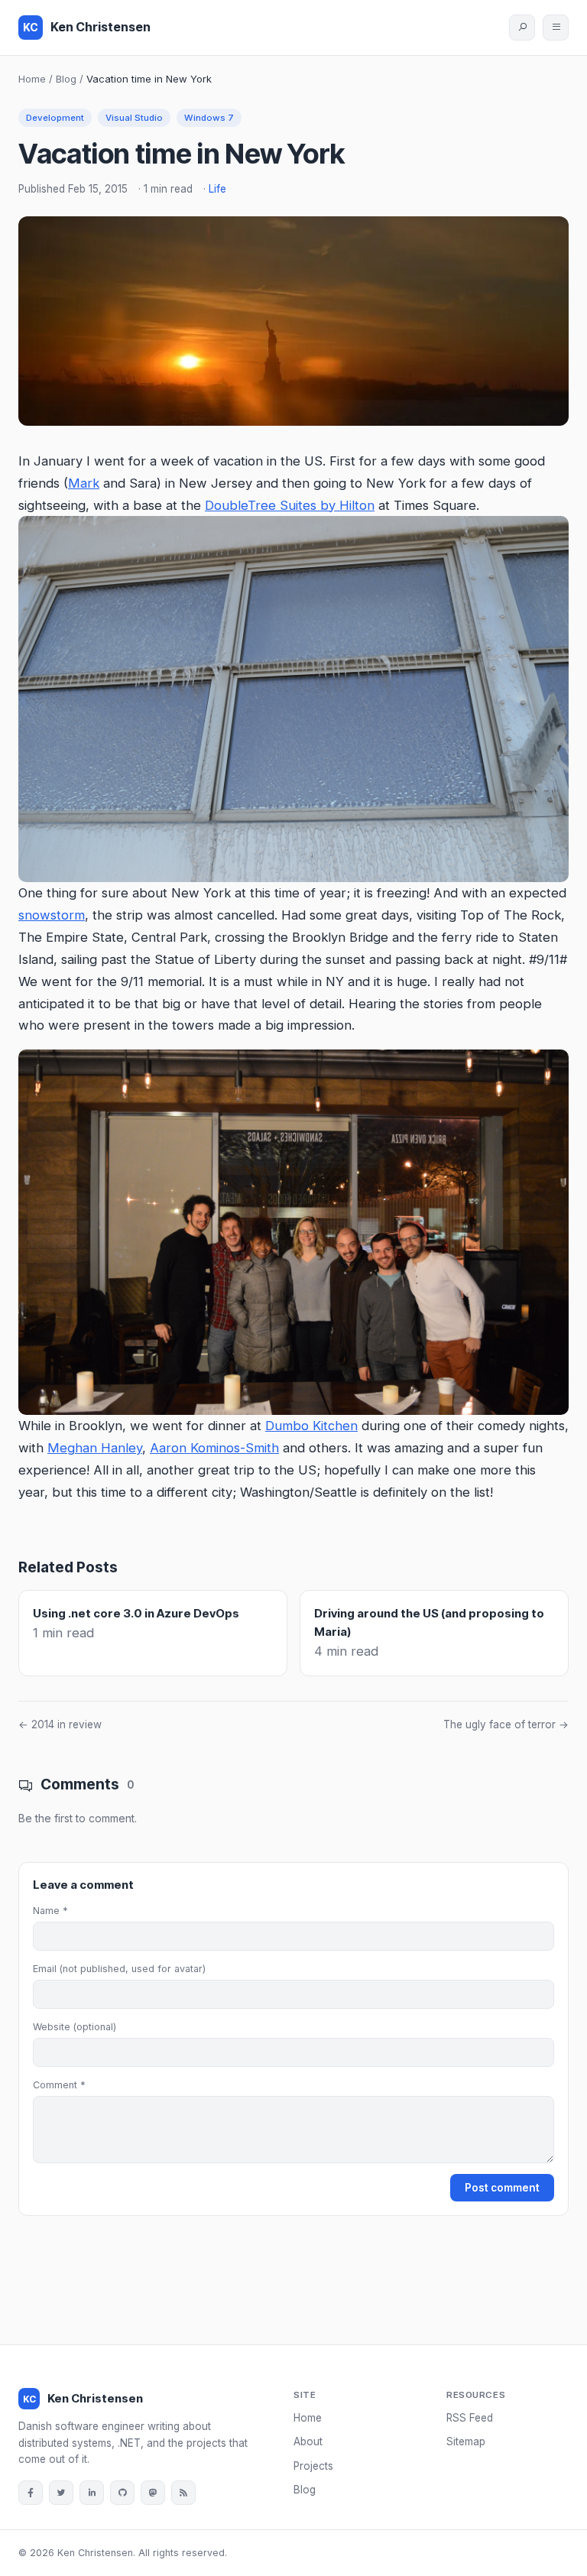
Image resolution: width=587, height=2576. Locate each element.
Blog (66, 79)
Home (32, 79)
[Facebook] (31, 2493)
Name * (50, 1911)
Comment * (59, 2085)
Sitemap (466, 2441)
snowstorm (52, 915)
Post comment (502, 2188)
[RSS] (183, 2493)
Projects (313, 2466)
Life (217, 189)
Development (55, 118)
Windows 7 (209, 118)
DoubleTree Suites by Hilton (290, 505)
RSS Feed (470, 2418)
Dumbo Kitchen (311, 1426)
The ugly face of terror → (506, 1724)
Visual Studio (134, 118)
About (308, 2441)
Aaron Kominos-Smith (214, 1448)
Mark (84, 483)
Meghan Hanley (95, 1448)
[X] (61, 2493)
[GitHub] (122, 2493)
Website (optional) (75, 2027)
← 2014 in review (60, 1724)
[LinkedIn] (92, 2493)
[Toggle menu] (556, 28)
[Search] (522, 28)
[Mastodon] (153, 2493)
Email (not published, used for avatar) (119, 1969)
